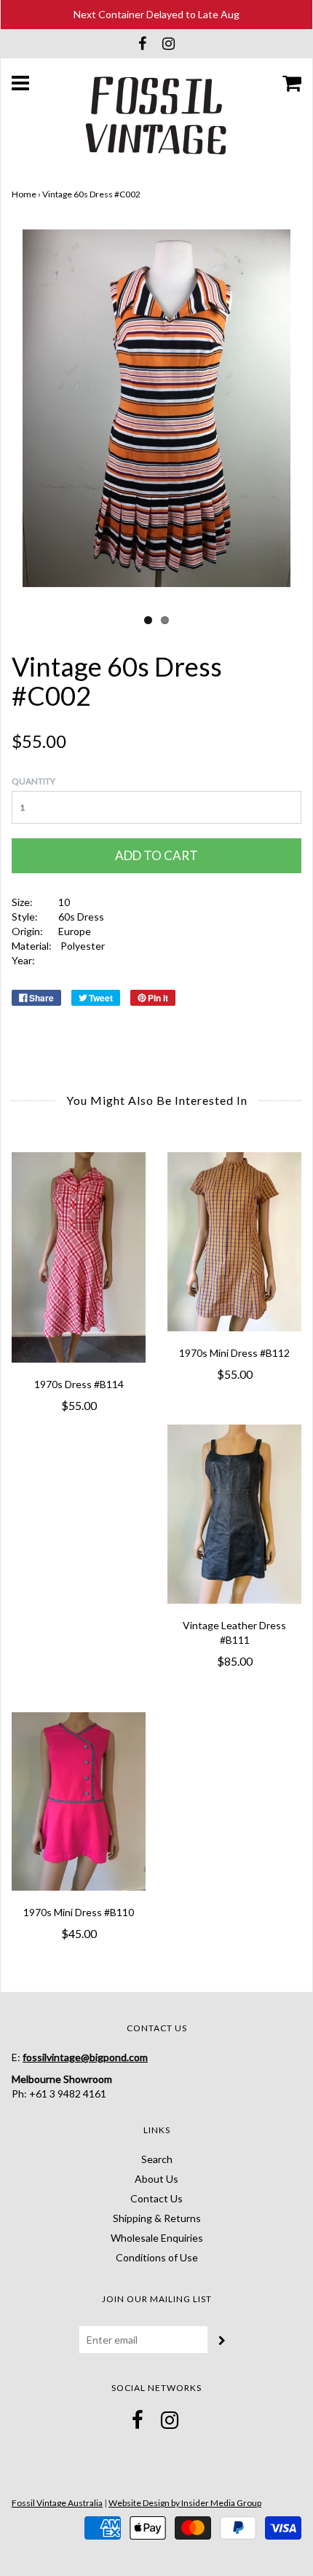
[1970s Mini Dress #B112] (234, 1241)
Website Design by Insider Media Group (185, 2503)
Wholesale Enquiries (157, 2238)
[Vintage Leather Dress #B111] (234, 1514)
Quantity (33, 781)
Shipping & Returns (157, 2218)
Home (24, 194)
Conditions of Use (157, 2257)
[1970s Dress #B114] (79, 1257)
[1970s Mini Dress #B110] (79, 1801)
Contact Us (156, 2198)
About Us (156, 2179)
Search (157, 2159)
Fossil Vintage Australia (57, 2503)
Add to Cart (156, 855)
